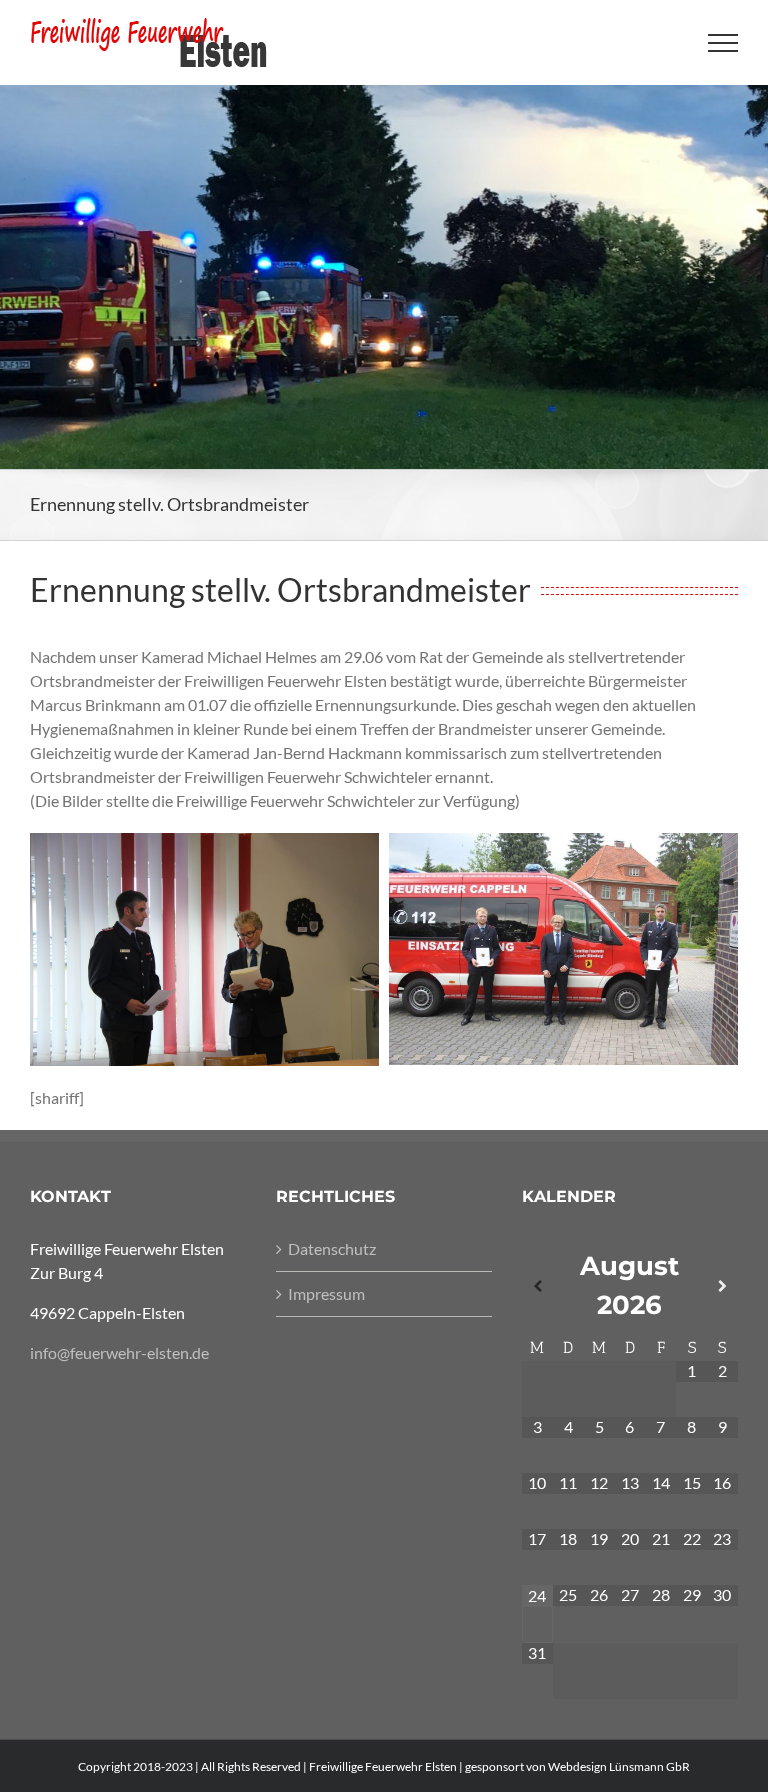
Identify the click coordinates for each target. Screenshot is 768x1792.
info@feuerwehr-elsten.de (119, 1352)
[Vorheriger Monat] (537, 1286)
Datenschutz (332, 1248)
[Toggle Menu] (723, 43)
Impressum (326, 1293)
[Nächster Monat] (722, 1286)
